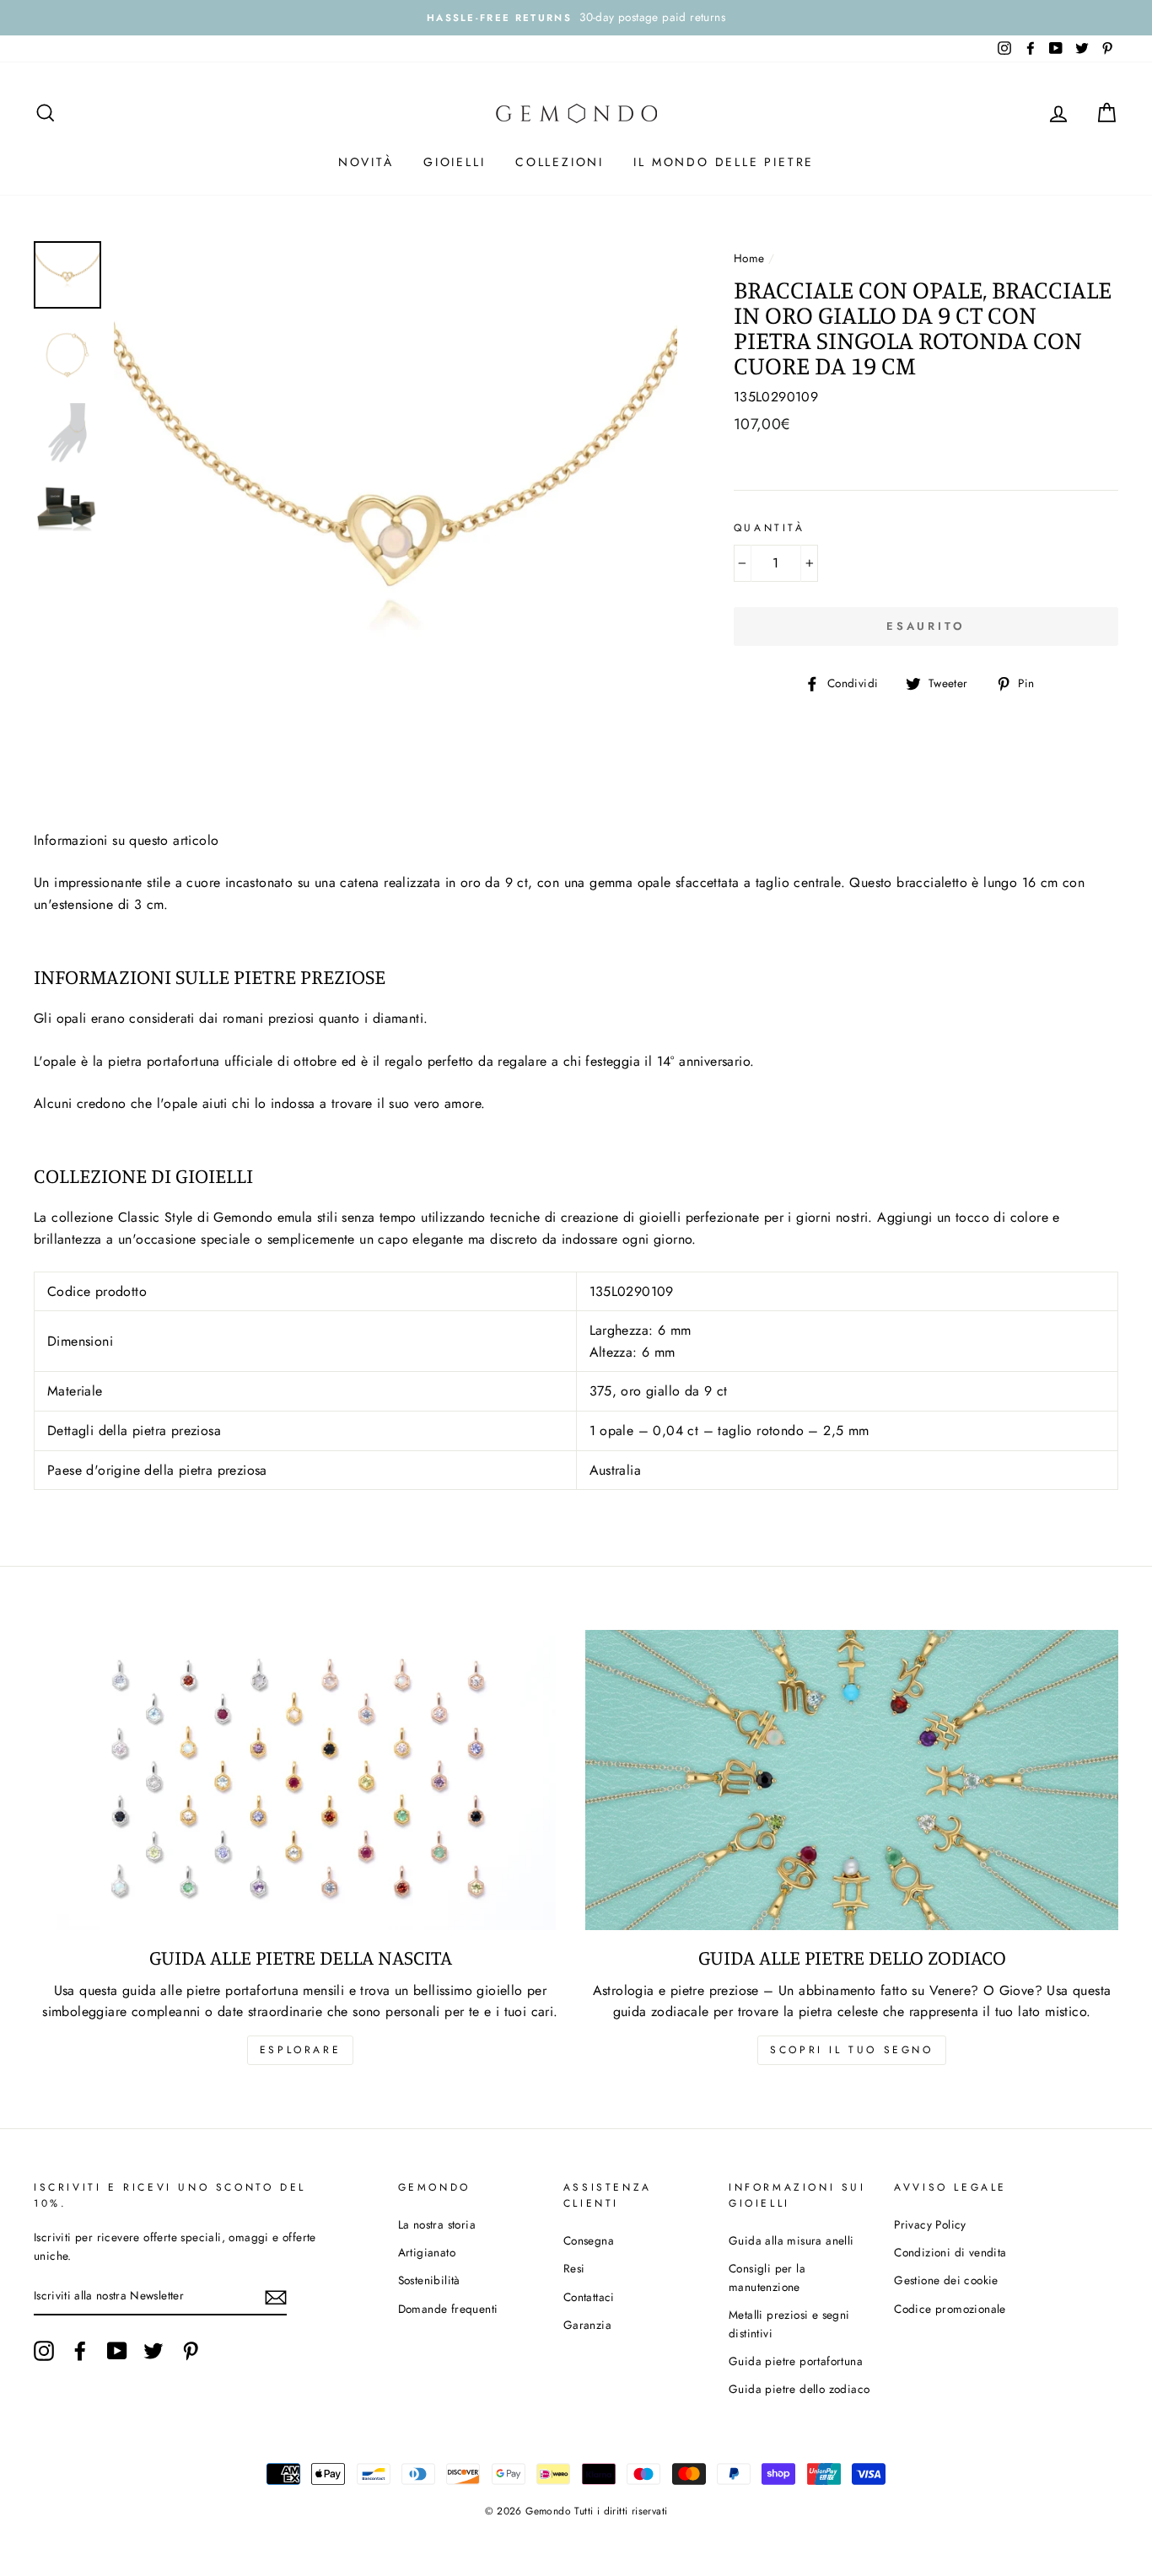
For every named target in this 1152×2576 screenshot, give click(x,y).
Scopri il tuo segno (851, 2050)
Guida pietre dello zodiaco (799, 2389)
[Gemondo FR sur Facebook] (80, 2351)
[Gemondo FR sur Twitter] (153, 2351)
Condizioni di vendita (950, 2252)
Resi (574, 2268)
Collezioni (560, 162)
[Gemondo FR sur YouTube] (117, 2351)
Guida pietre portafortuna (796, 2361)
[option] (576, 18)
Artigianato (427, 2252)
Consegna (589, 2240)
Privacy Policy (930, 2224)
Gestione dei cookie (946, 2280)
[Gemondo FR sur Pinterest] (191, 2351)
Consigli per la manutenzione (767, 2278)
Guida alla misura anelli (791, 2240)
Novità (366, 162)
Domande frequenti (448, 2309)
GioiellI (454, 162)
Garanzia (587, 2325)
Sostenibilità (429, 2280)
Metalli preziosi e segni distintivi (789, 2324)
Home (749, 258)
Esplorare (300, 2050)
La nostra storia (437, 2224)
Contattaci (589, 2297)
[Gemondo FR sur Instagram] (44, 2351)
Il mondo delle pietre (724, 162)
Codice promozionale (950, 2309)
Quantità (770, 528)
